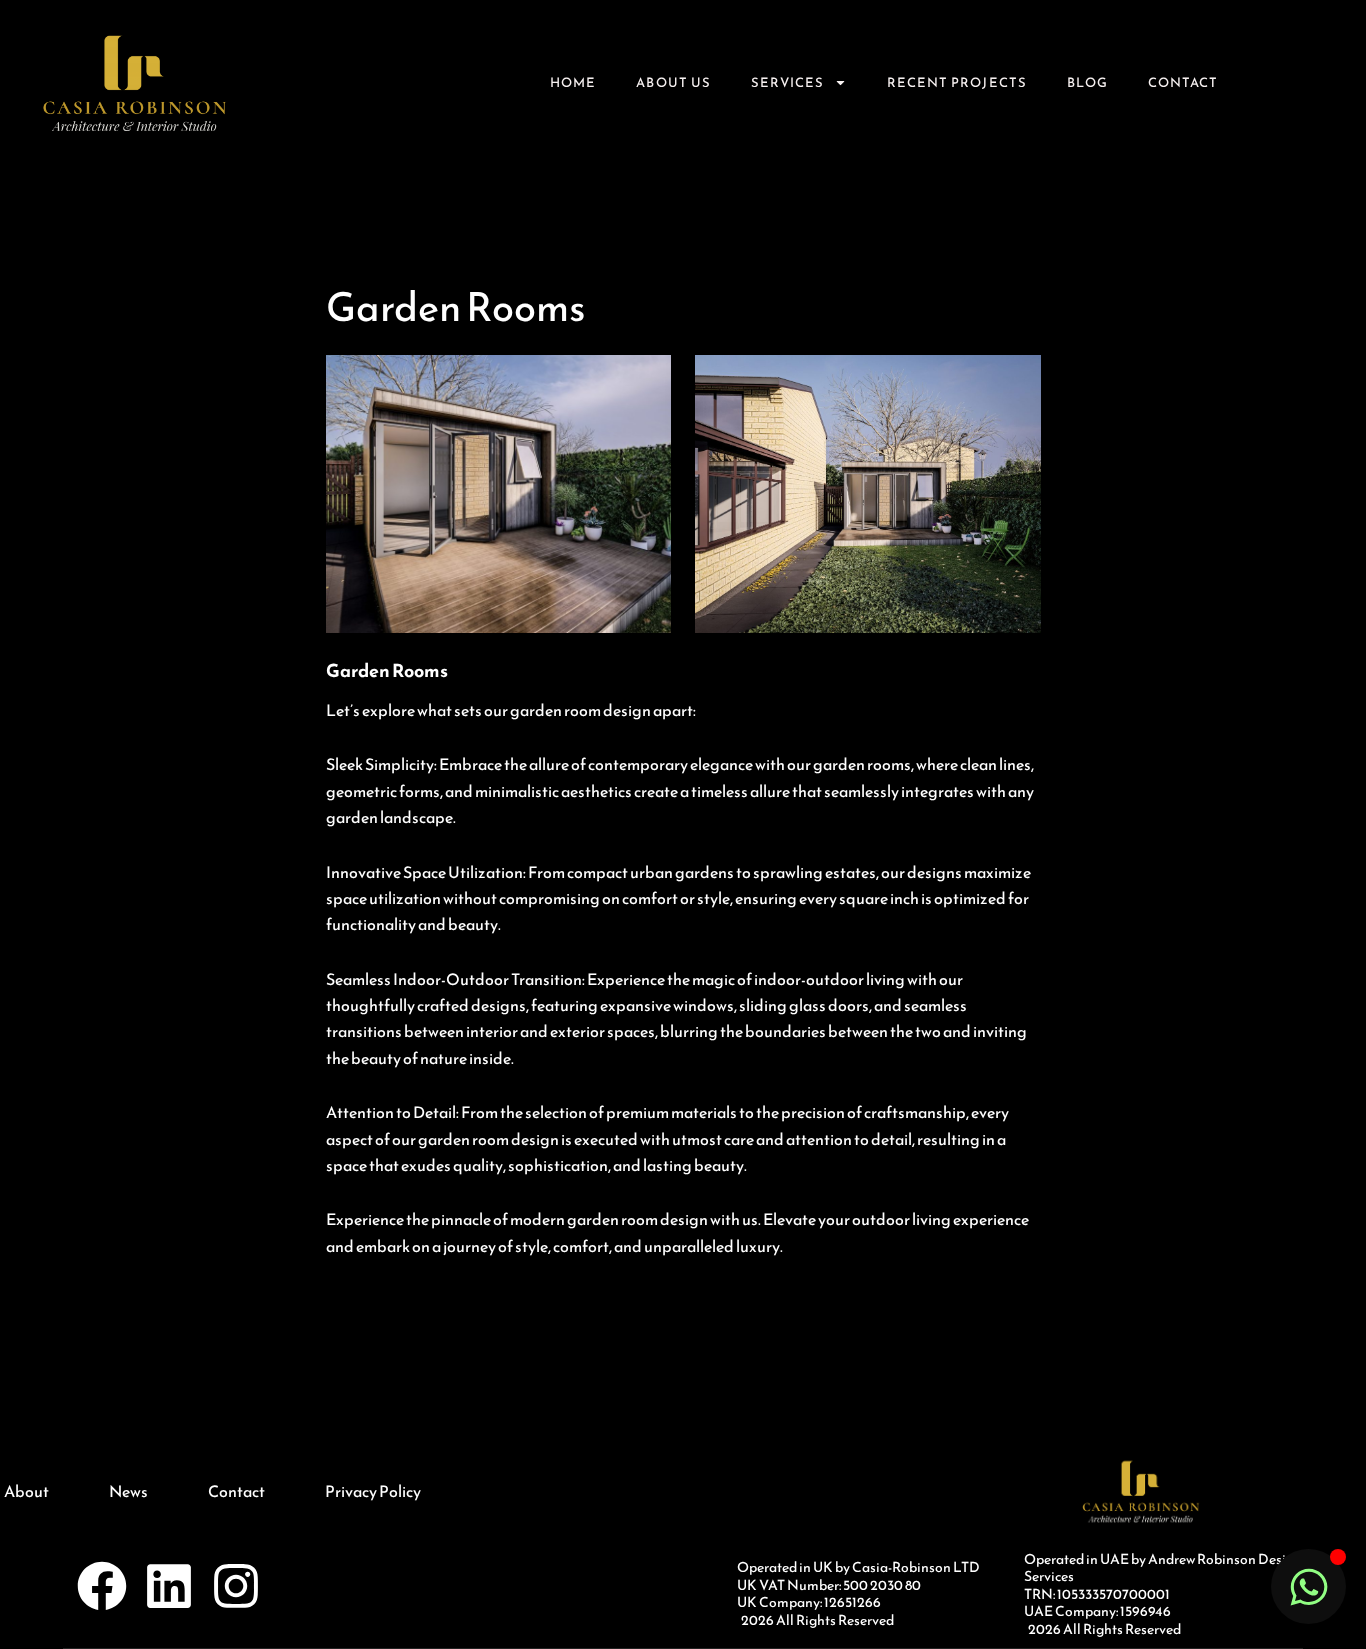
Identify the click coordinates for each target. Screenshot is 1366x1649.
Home (573, 82)
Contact (1183, 82)
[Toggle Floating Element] (1308, 1586)
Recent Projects (957, 82)
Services (787, 82)
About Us (673, 82)
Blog (1087, 82)
